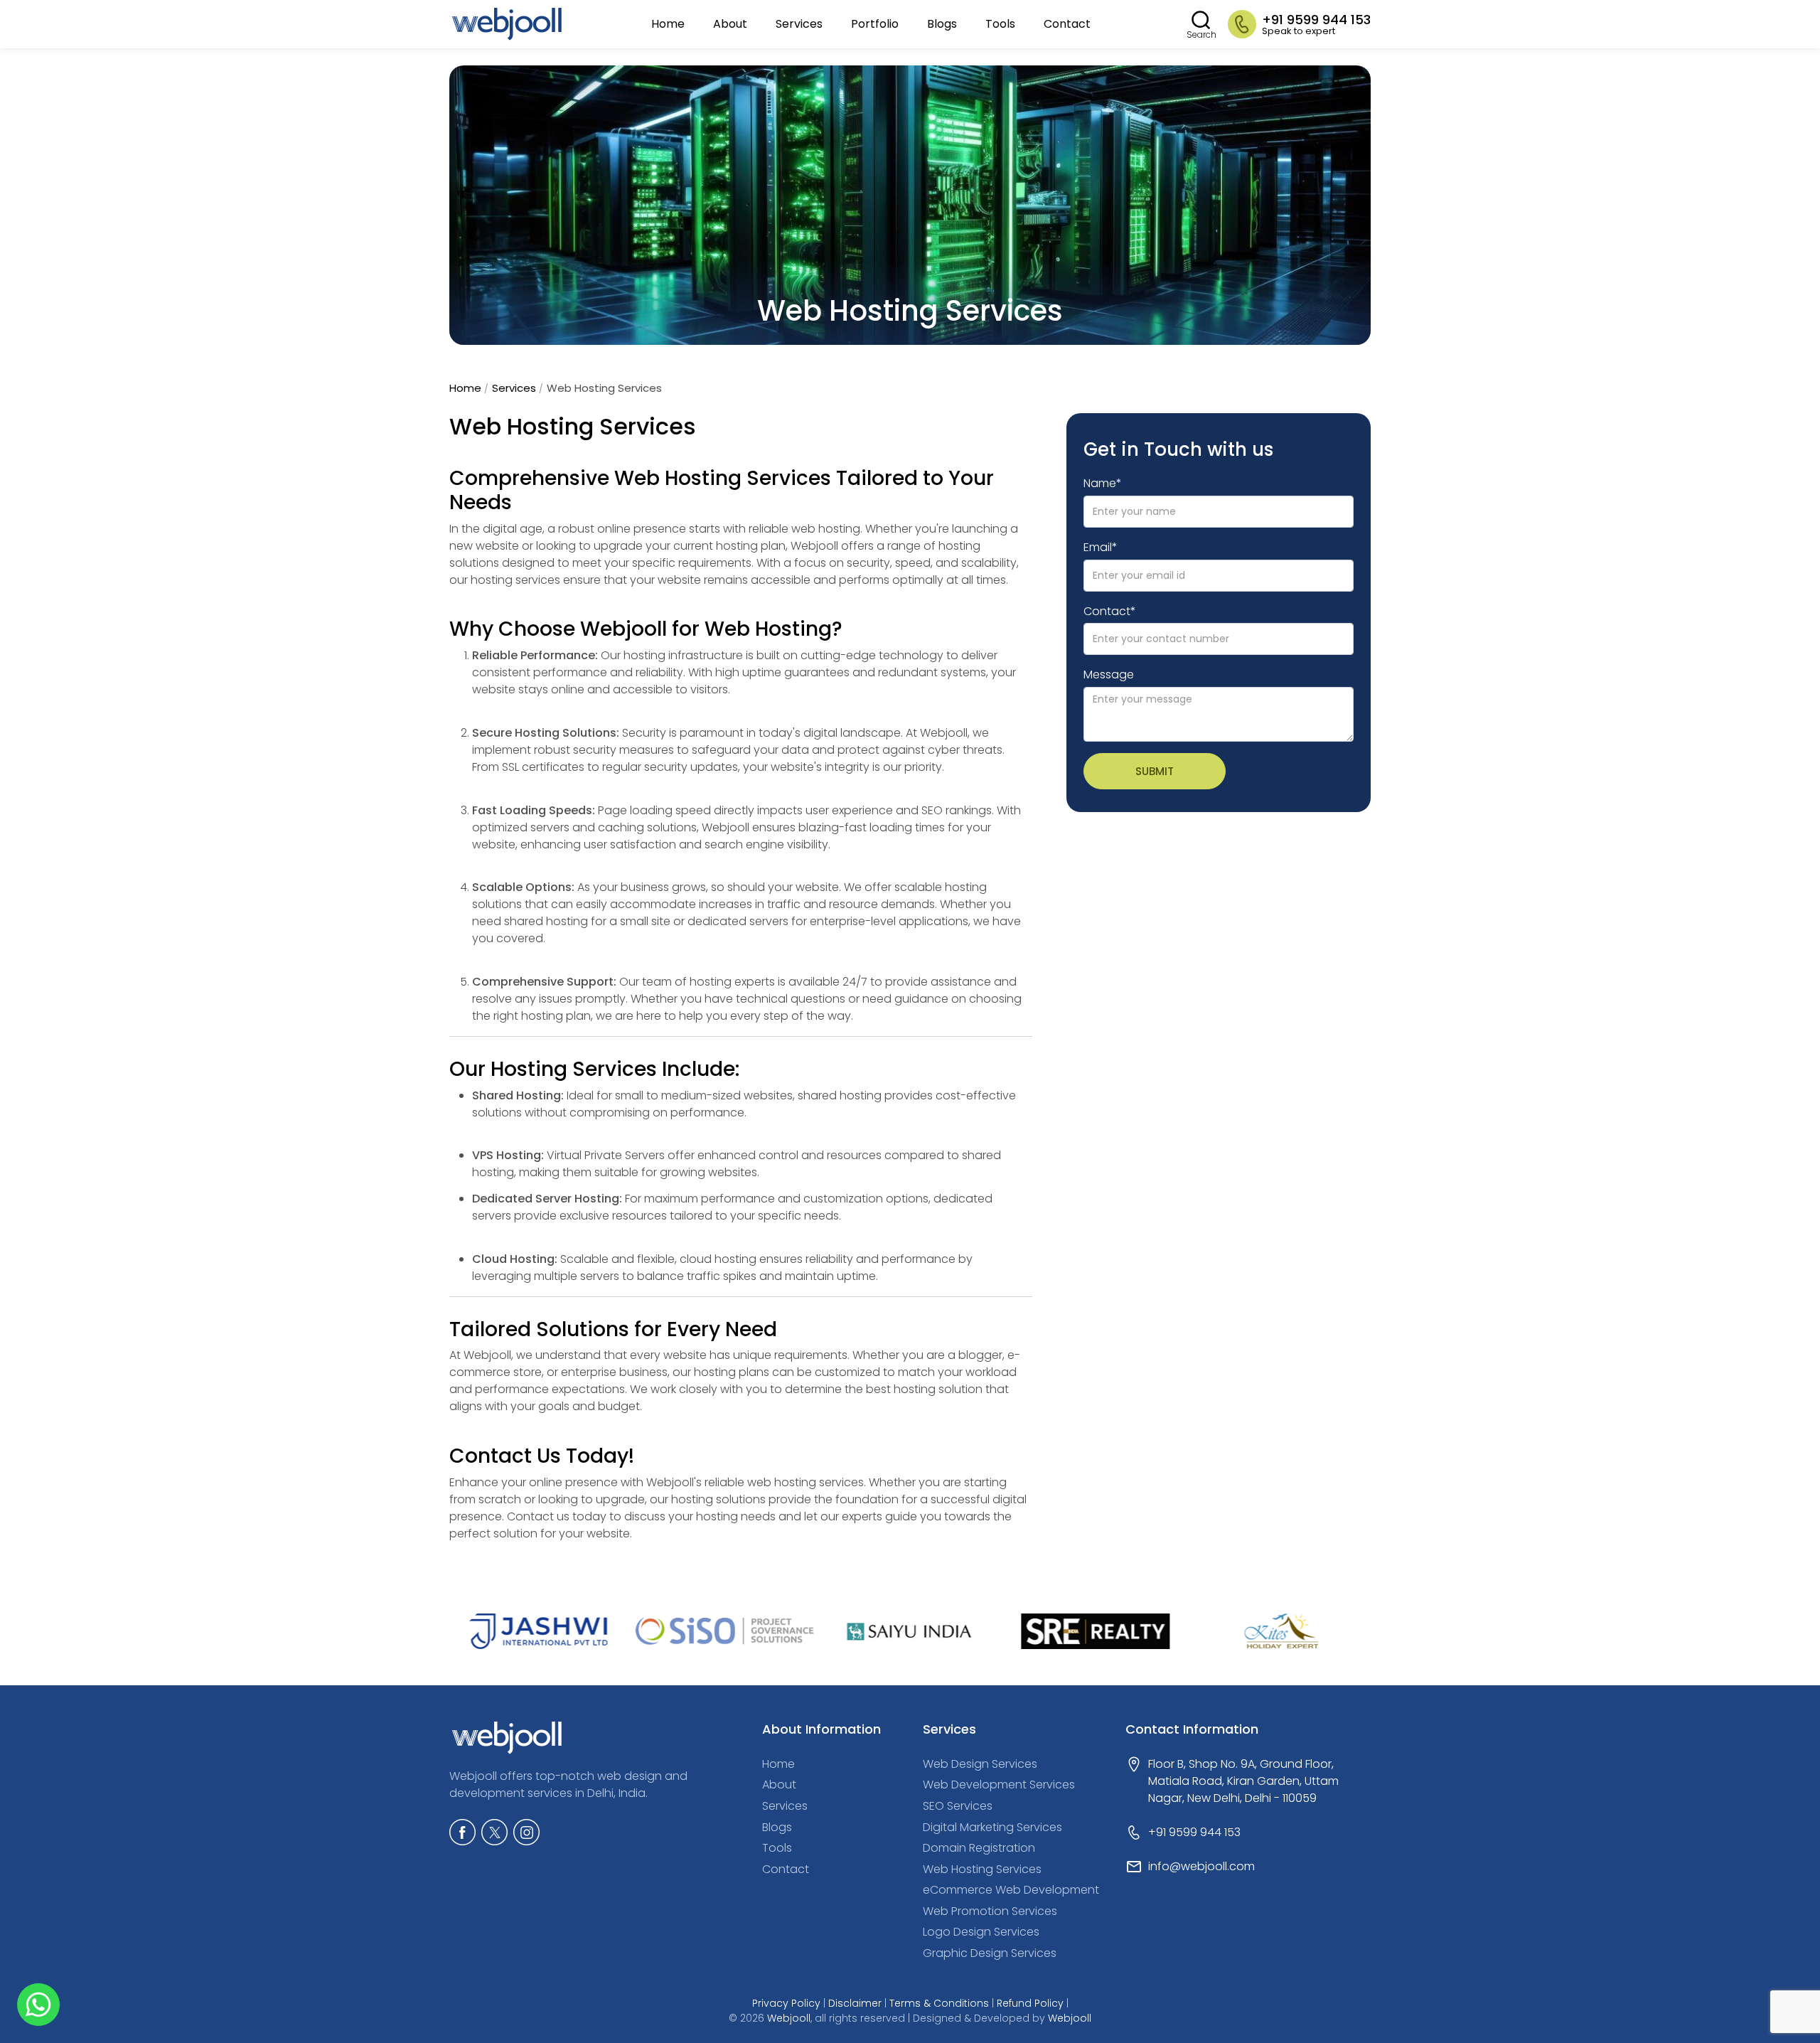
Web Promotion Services (990, 1911)
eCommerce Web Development (1011, 1890)
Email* (1101, 547)
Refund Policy (1030, 2003)
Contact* (1110, 611)
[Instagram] (526, 1832)
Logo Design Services (981, 1932)
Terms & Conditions (939, 2003)
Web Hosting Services (982, 1869)
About (730, 24)
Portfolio (875, 24)
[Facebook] (462, 1832)
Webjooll (789, 2018)
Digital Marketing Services (992, 1827)
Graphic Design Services (990, 1953)
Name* (1103, 483)
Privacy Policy (786, 2003)
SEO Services (958, 1806)
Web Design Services (980, 1764)
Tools (1000, 24)
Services (799, 24)
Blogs (942, 24)
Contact (1067, 24)
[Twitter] (494, 1832)
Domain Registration (979, 1848)
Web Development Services (999, 1785)
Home (668, 24)
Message (1109, 675)
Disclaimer (855, 2003)
